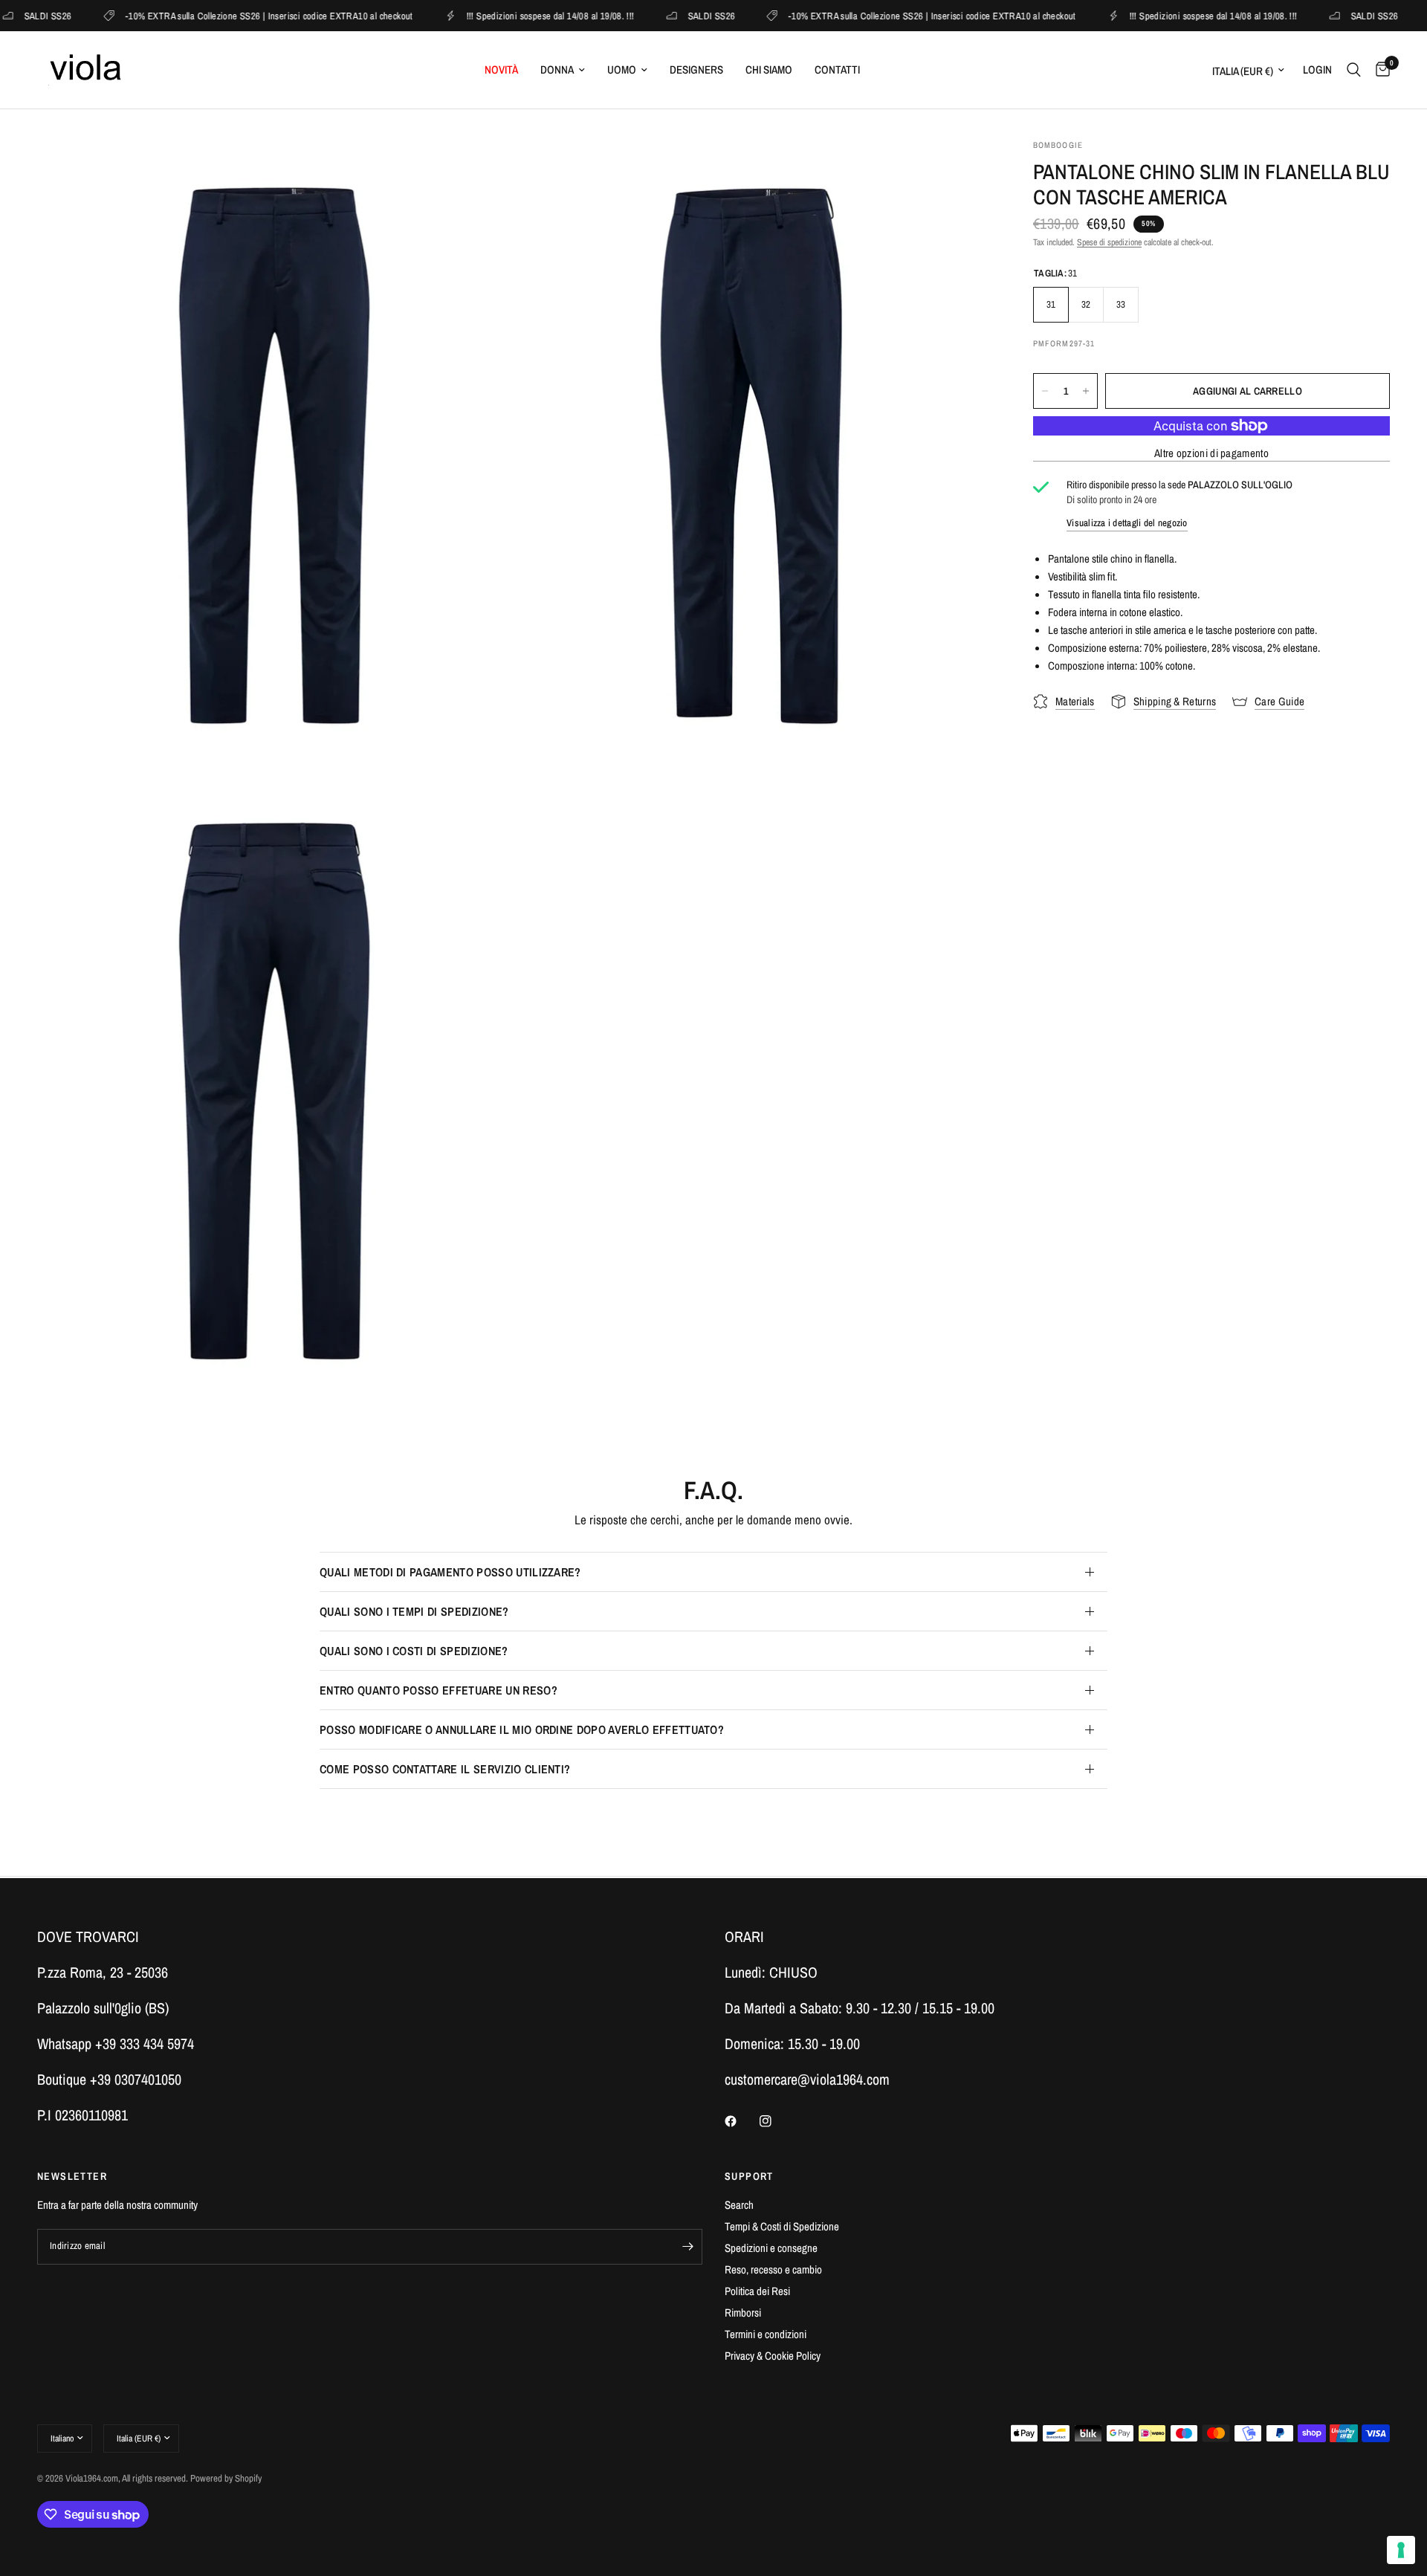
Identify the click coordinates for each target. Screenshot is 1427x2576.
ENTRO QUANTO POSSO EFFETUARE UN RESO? (439, 1690)
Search (739, 2205)
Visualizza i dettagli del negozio (1127, 523)
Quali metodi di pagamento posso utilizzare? (450, 1572)
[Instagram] (776, 2121)
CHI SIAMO (769, 69)
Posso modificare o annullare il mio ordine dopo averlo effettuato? (522, 1729)
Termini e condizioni (766, 2334)
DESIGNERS (696, 69)
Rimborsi (743, 2313)
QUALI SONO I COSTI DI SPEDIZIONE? (414, 1651)
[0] (1379, 70)
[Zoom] (481, 170)
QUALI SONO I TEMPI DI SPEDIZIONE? (414, 1611)
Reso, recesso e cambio (773, 2269)
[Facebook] (741, 2121)
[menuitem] (501, 70)
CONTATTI (837, 69)
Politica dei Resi (757, 2291)
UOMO (622, 69)
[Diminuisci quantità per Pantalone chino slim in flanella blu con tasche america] (1045, 391)
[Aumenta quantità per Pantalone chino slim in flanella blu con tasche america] (1086, 391)
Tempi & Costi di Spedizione (782, 2226)
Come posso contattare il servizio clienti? (445, 1769)
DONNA (557, 69)
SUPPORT (749, 2176)
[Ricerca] (1354, 70)
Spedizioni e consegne (771, 2248)
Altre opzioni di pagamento (1211, 453)
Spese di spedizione (1109, 243)
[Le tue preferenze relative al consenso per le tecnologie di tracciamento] (1401, 2550)
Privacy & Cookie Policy (773, 2356)
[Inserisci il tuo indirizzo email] (687, 2247)
